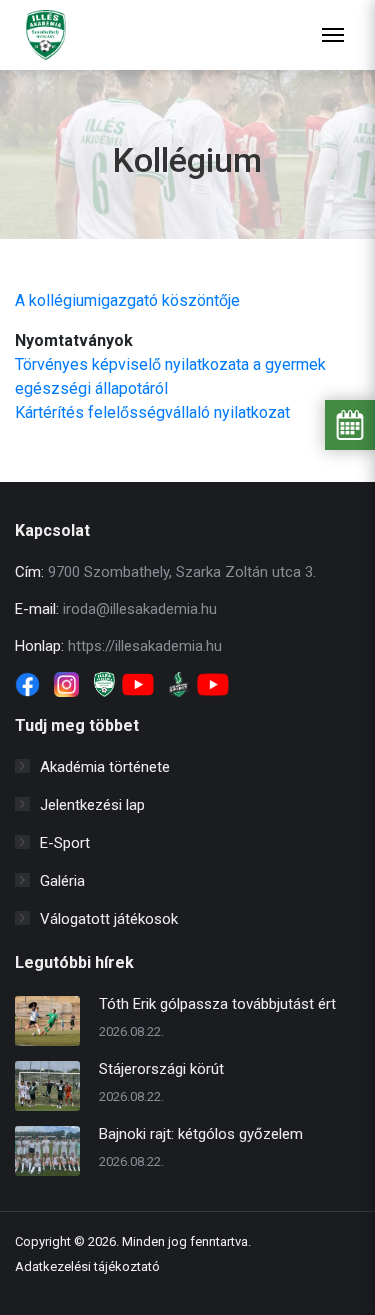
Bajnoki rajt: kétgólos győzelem (201, 1134)
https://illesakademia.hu (145, 646)
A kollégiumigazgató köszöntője (127, 300)
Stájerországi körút (161, 1069)
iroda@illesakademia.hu (140, 609)
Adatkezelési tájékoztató (87, 1266)
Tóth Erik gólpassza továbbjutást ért (217, 1004)
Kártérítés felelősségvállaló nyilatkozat (152, 412)
